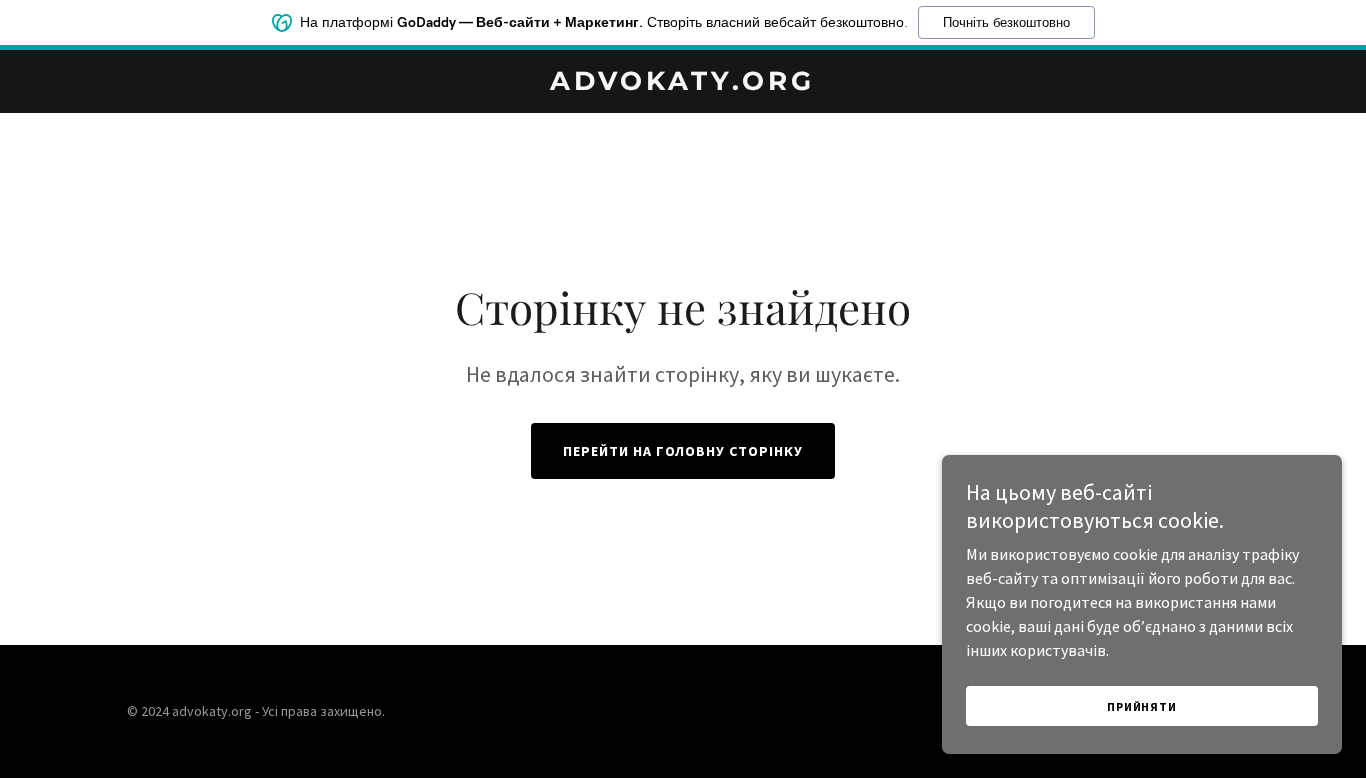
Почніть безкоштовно (1006, 22)
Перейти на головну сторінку (683, 451)
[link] (682, 84)
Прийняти (1142, 706)
